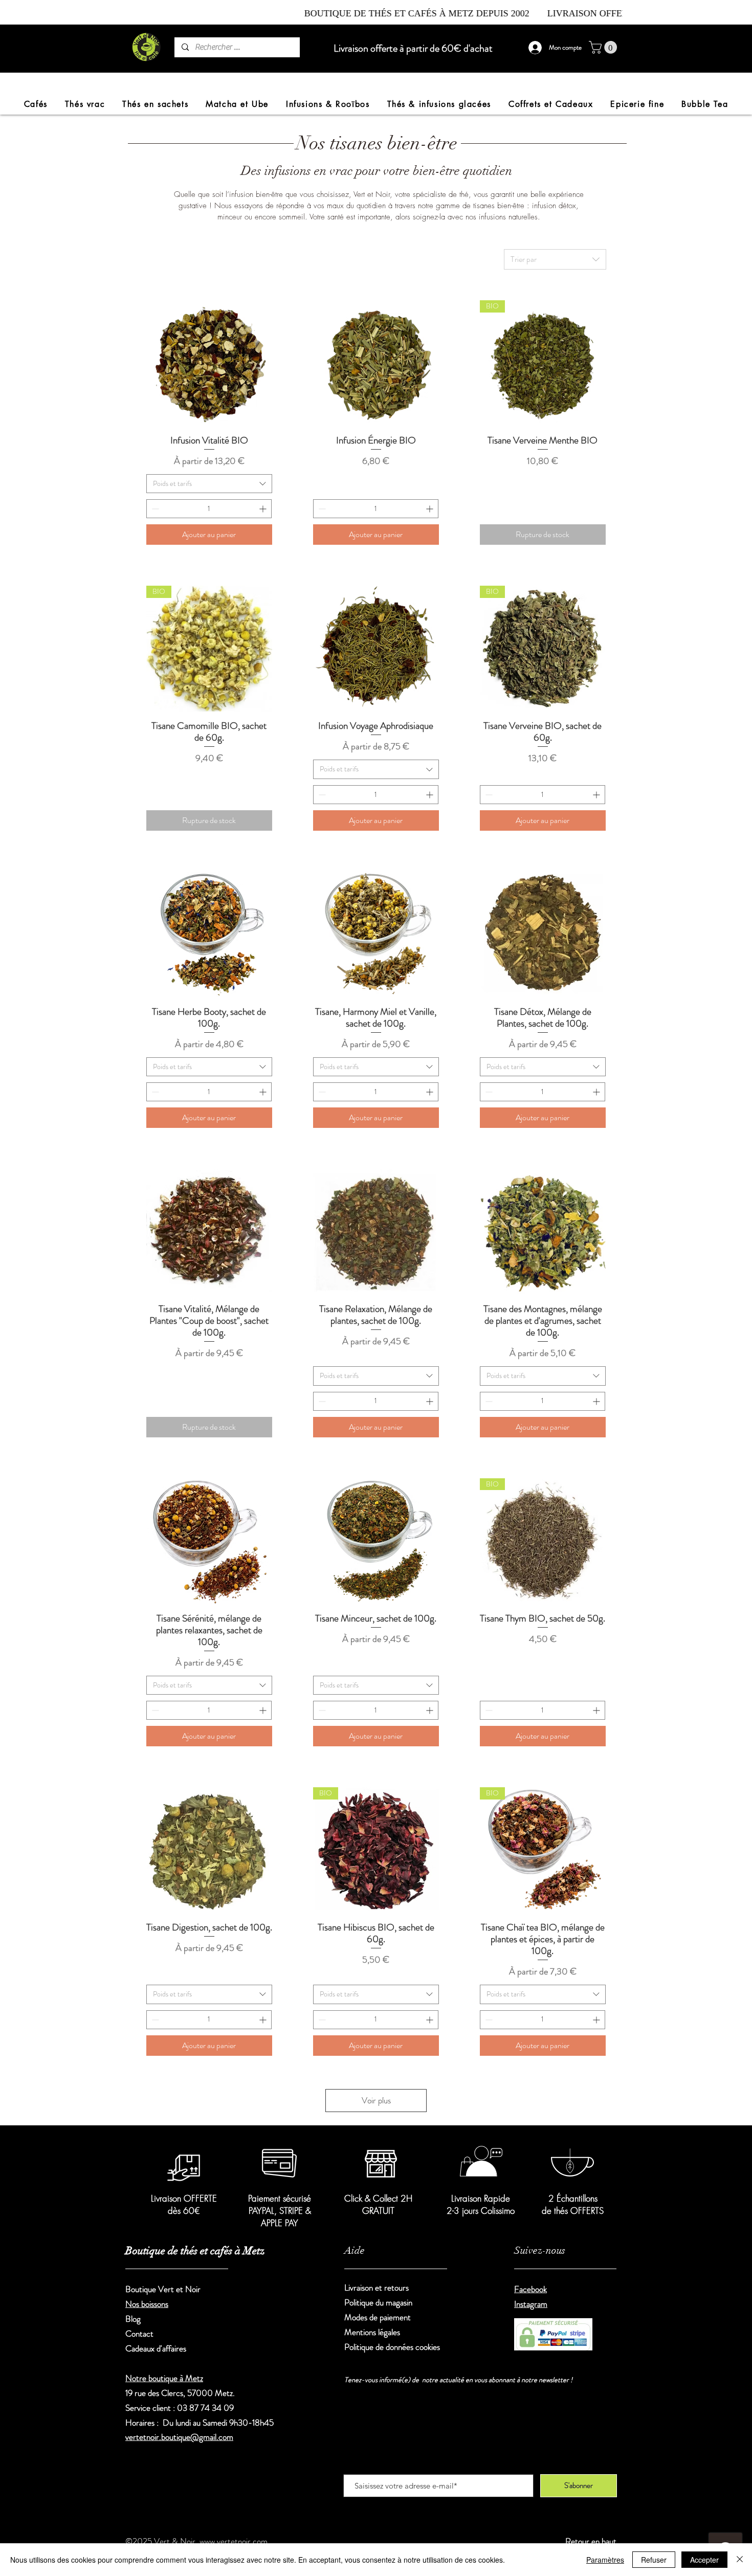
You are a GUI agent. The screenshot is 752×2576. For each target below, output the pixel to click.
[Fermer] (740, 2560)
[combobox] (555, 259)
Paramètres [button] (605, 2560)
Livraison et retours (378, 2288)
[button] (604, 47)
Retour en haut (591, 2541)
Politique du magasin (378, 2302)
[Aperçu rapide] (209, 363)
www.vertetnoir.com (234, 2541)
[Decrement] (154, 509)
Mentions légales (372, 2332)
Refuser (654, 2560)
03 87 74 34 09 (205, 2408)
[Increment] (264, 509)
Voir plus (376, 2100)
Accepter (704, 2560)
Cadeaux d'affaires (156, 2348)
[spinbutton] (209, 509)
